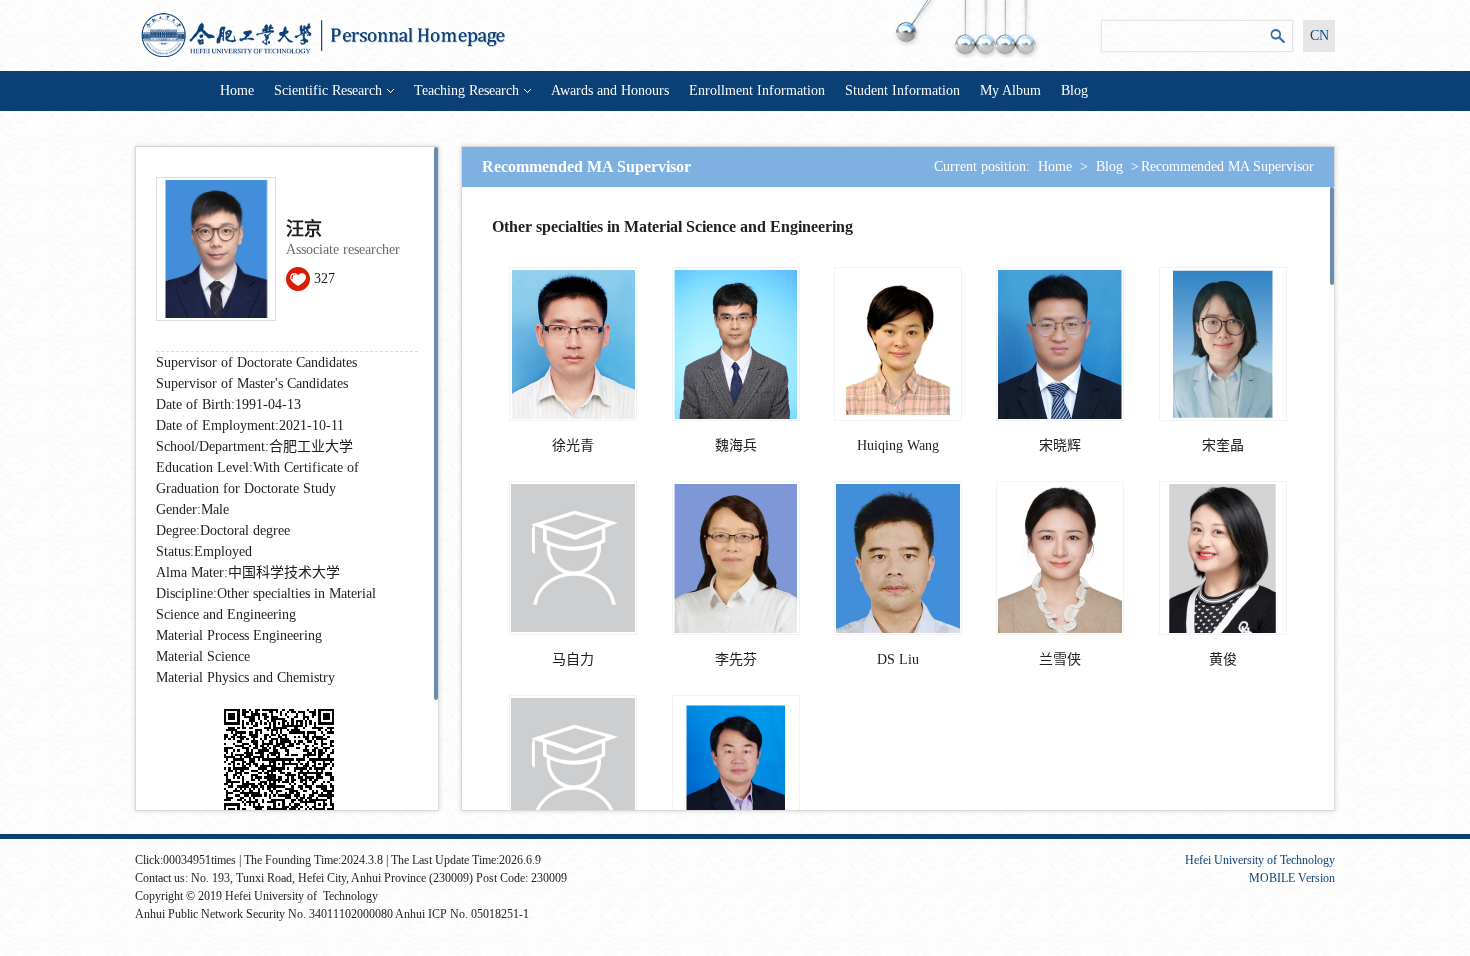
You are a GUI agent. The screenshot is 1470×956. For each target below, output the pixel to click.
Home (237, 90)
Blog (1074, 90)
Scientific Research (328, 90)
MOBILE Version (1292, 878)
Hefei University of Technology (1260, 860)
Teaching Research (466, 90)
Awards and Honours (610, 90)
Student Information (902, 90)
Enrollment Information (757, 90)
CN (1319, 35)
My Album (1010, 90)
